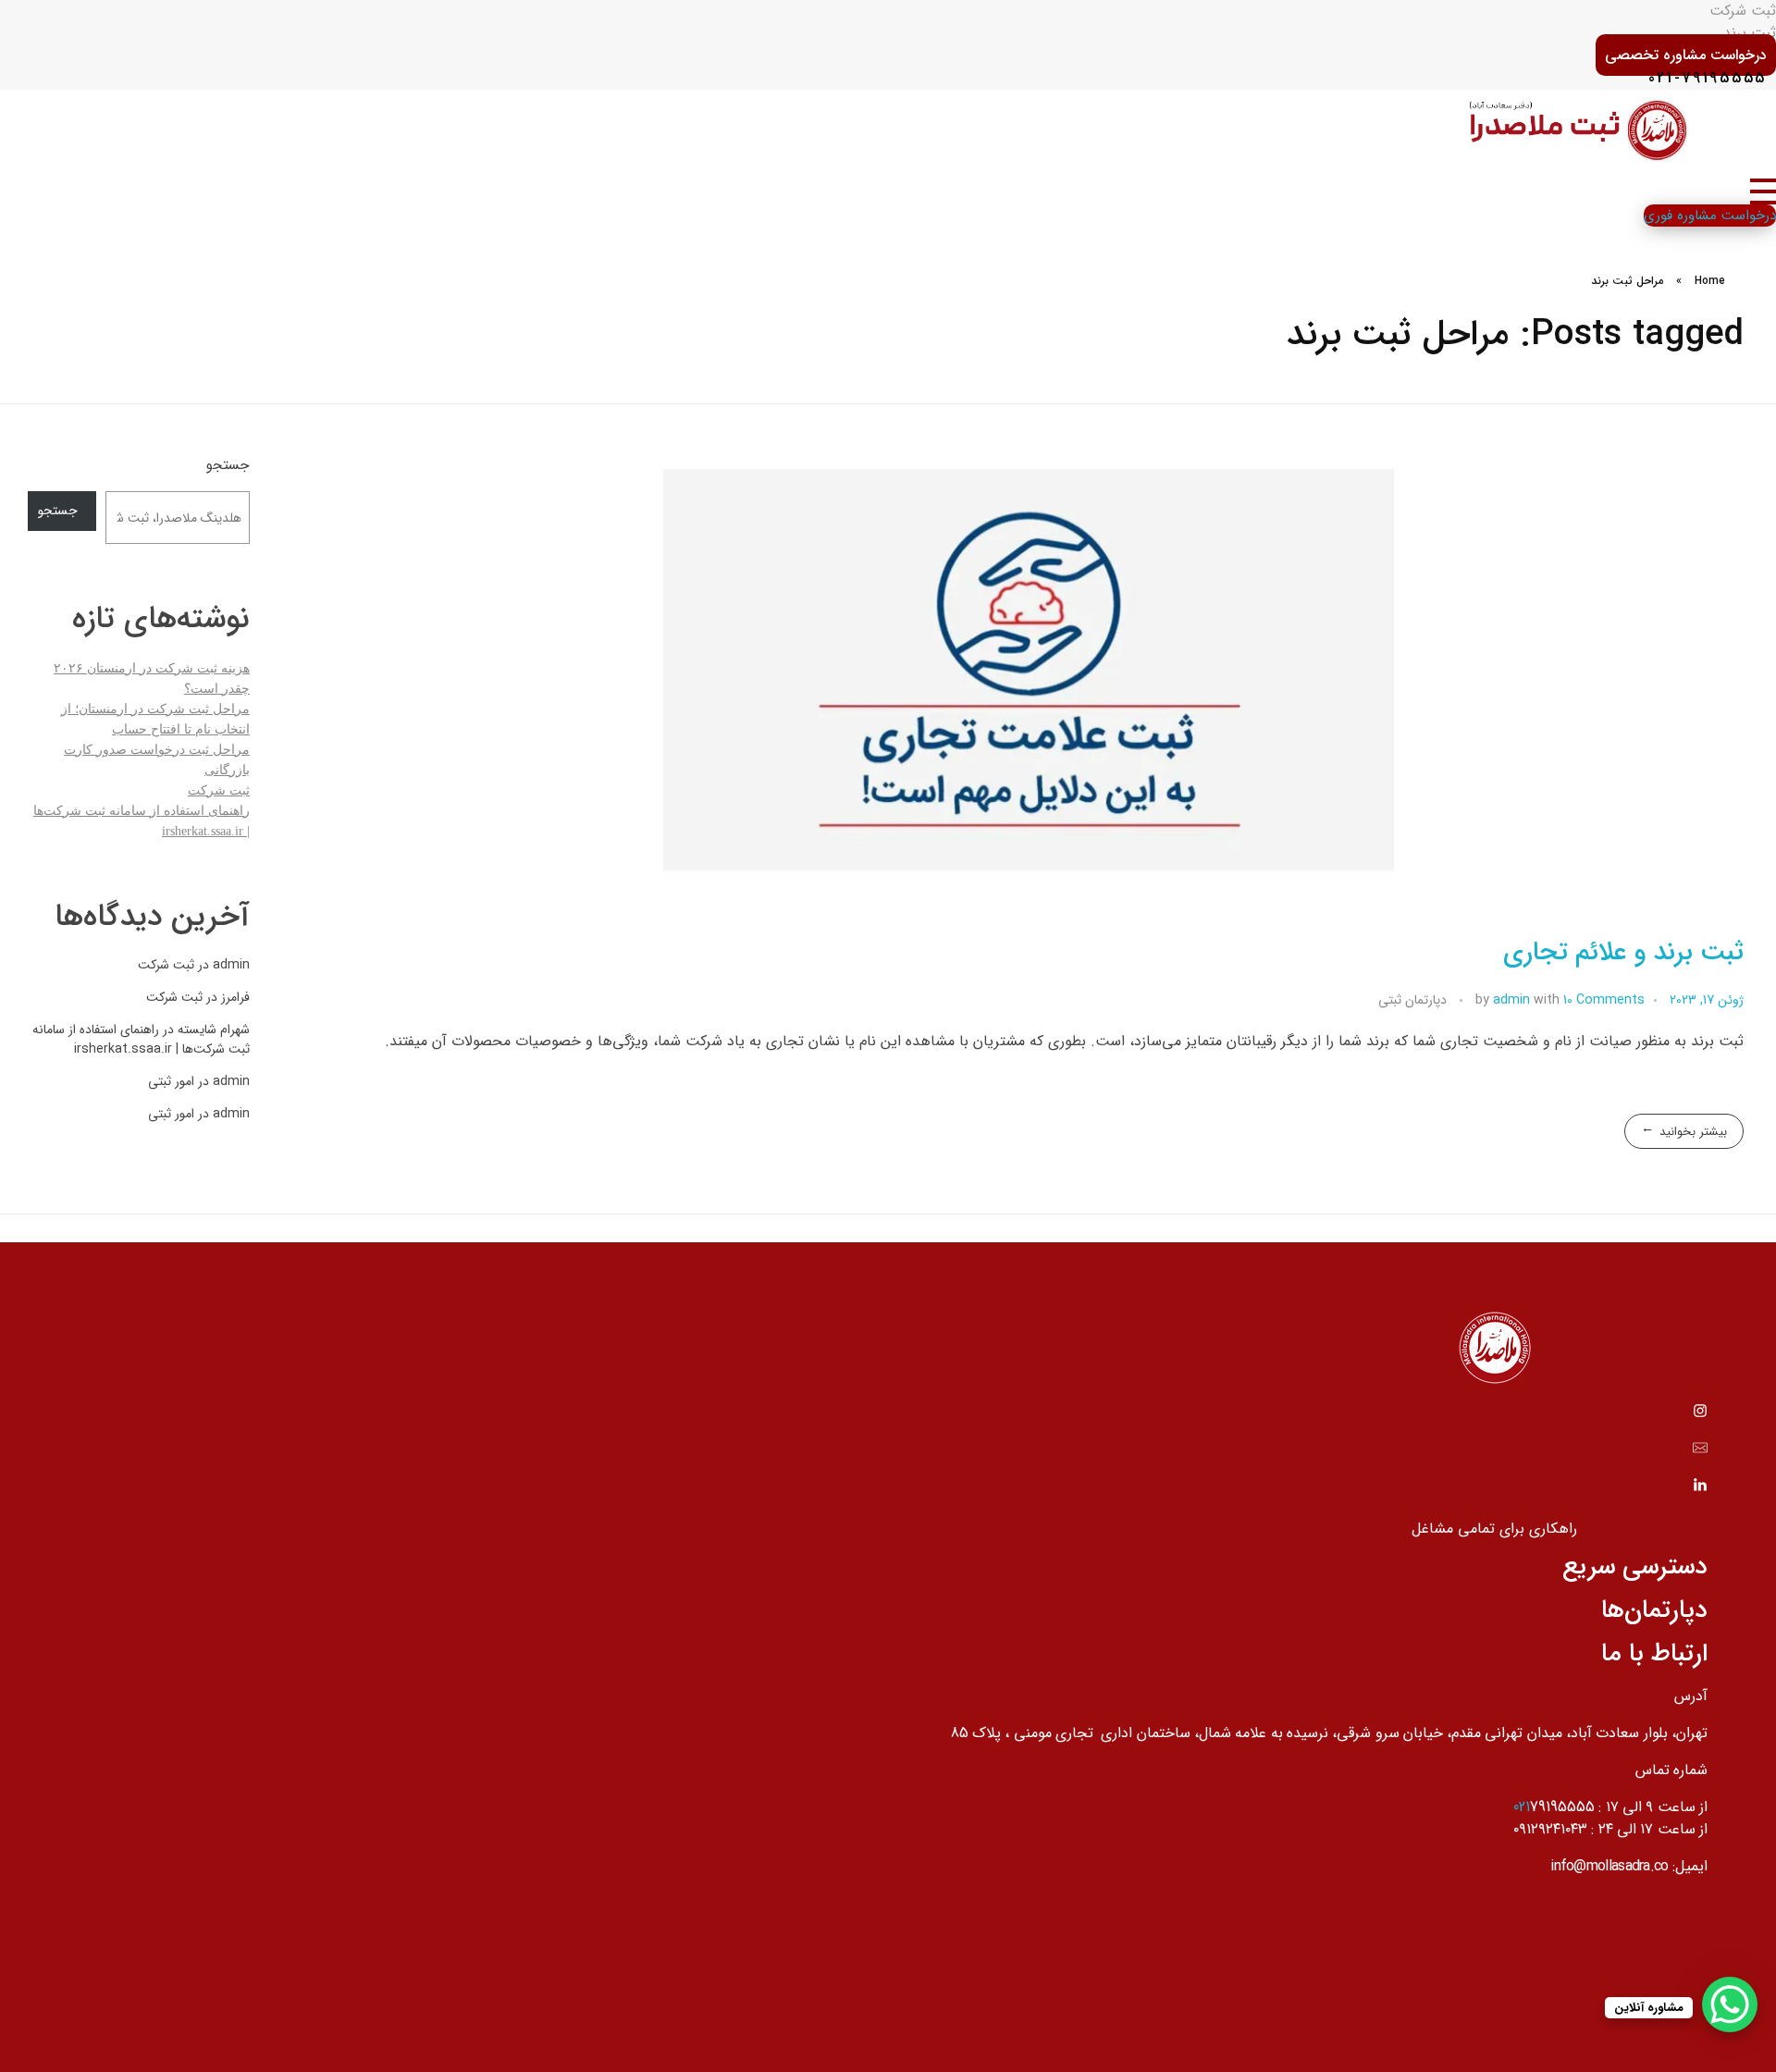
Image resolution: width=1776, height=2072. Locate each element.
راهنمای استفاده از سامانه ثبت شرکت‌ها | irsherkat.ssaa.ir (141, 1039)
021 (1522, 1807)
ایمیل (1691, 1866)
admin (1513, 1000)
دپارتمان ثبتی (1412, 1000)
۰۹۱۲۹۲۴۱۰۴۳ (1550, 1829)
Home (1710, 281)
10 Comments (1604, 1000)
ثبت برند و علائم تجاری (1623, 953)
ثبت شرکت (219, 790)
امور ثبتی (171, 1081)
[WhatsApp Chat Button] (1730, 2004)
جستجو (228, 466)
